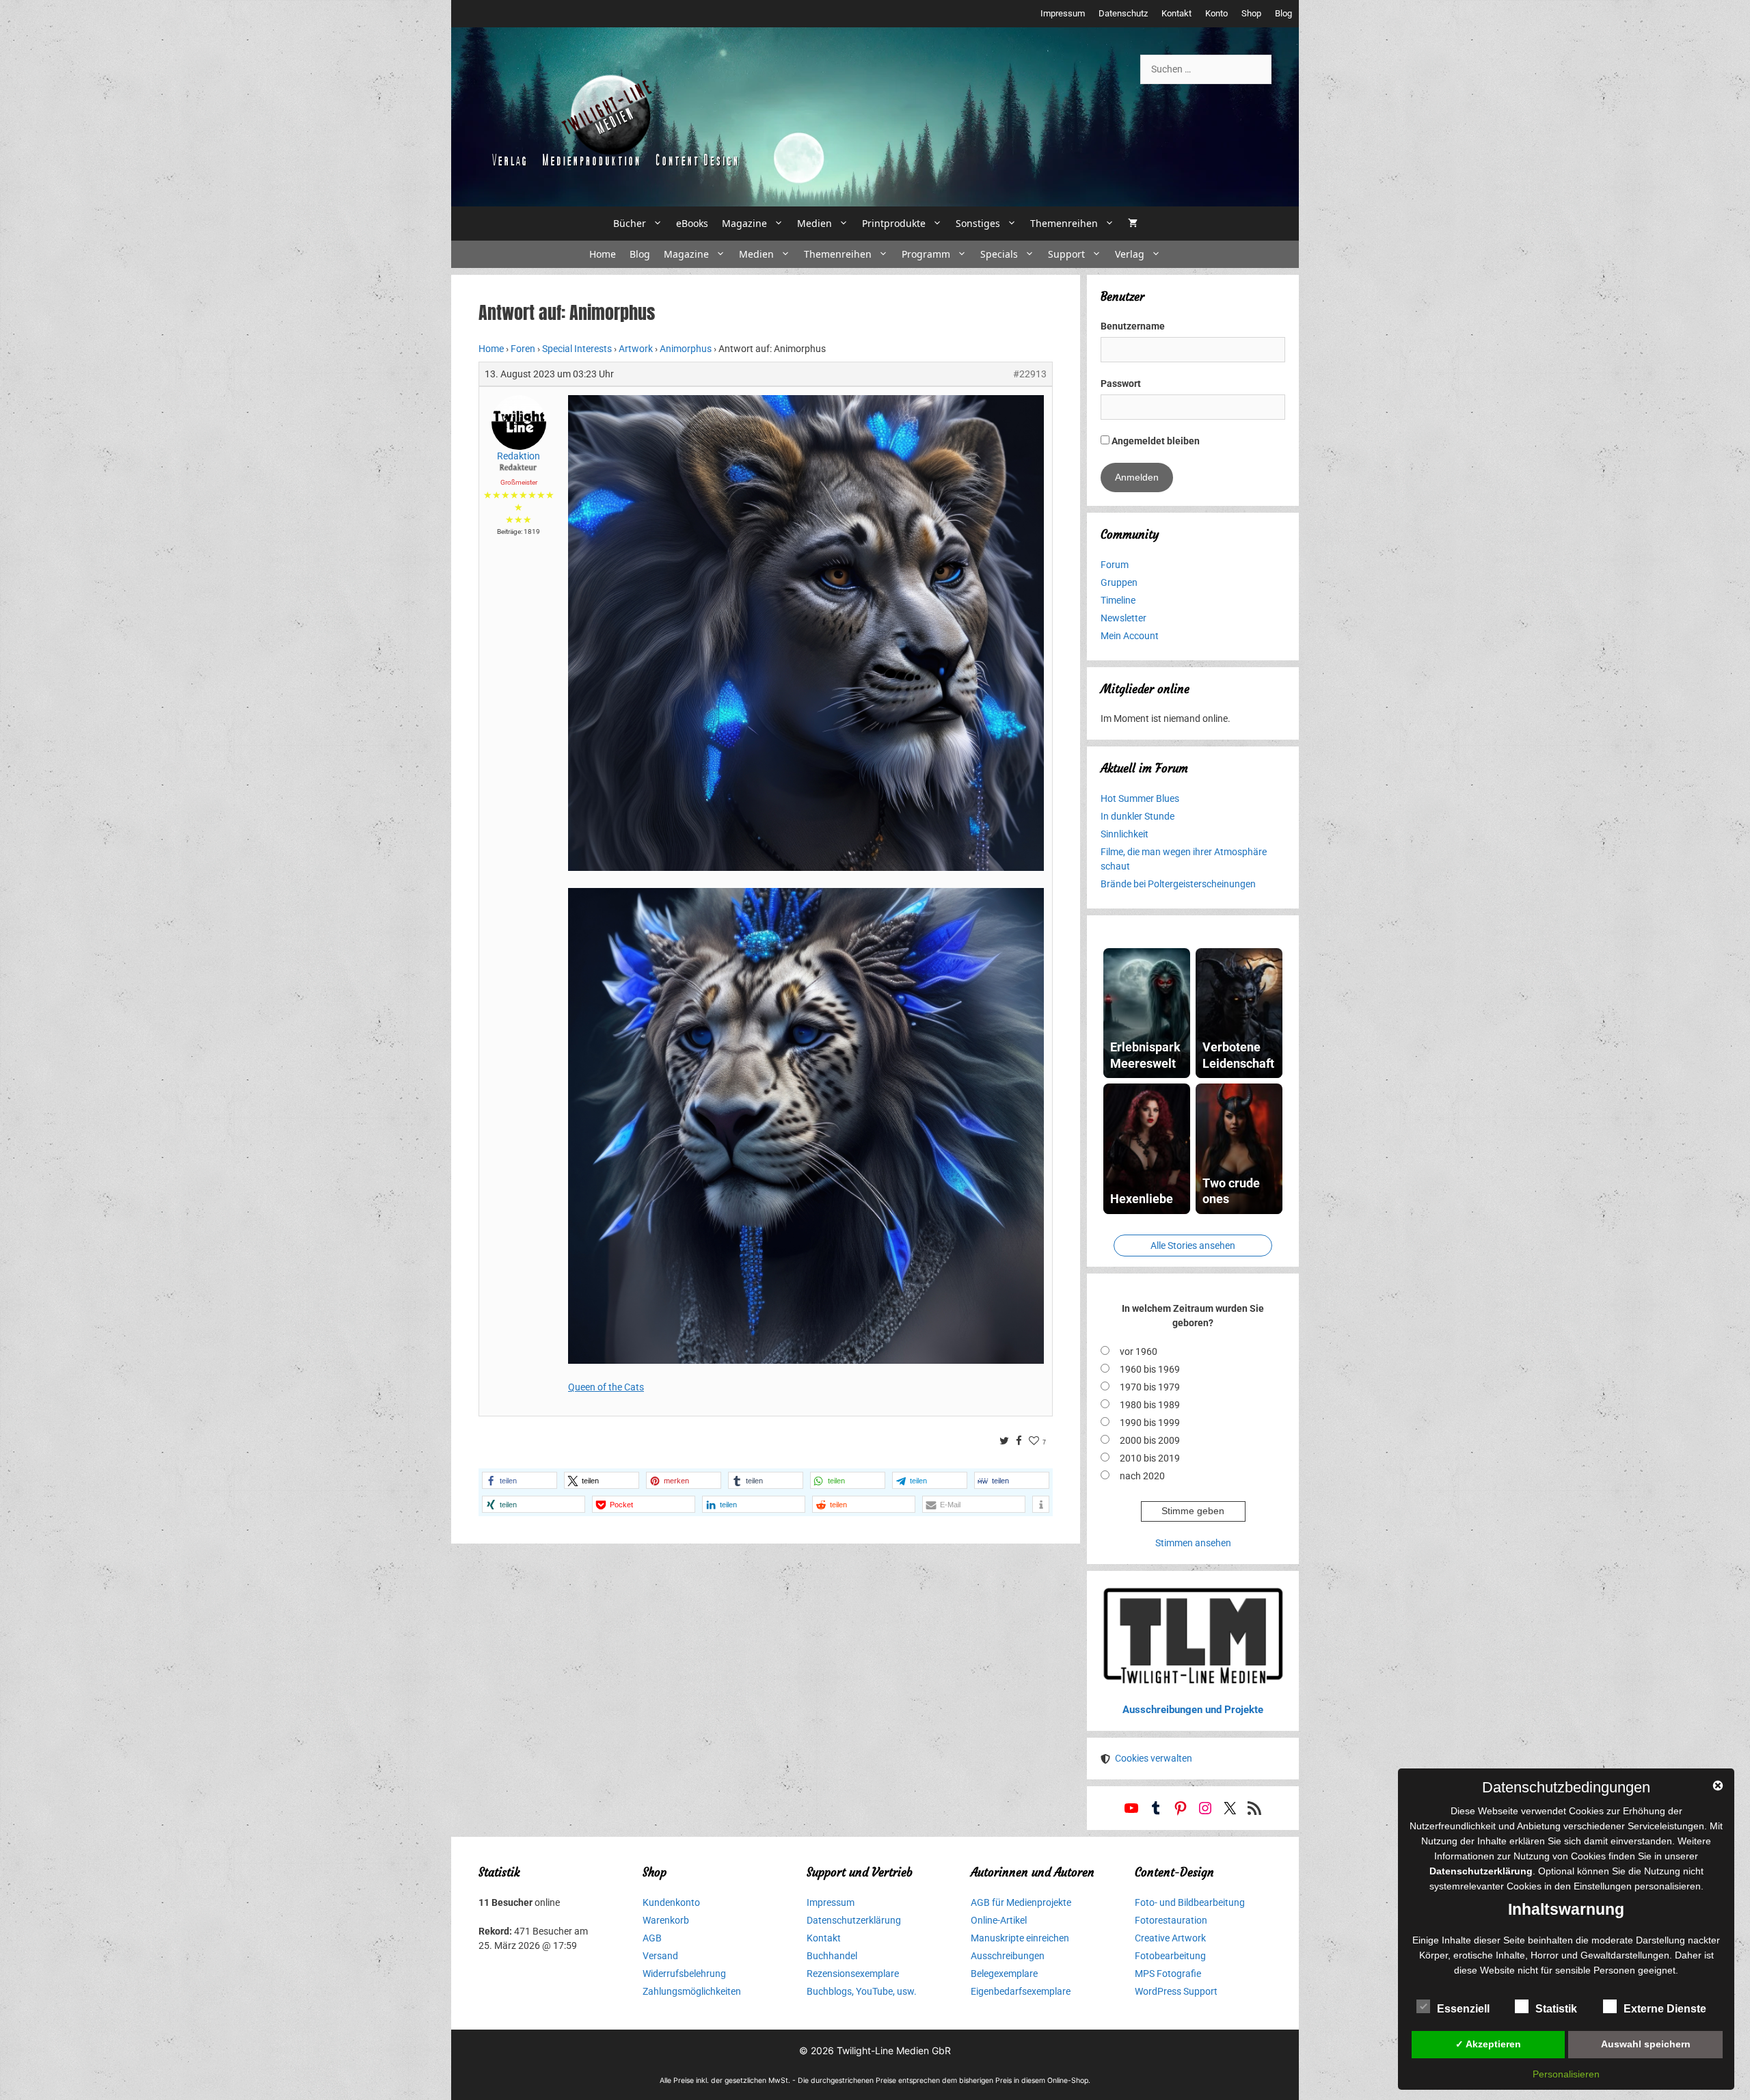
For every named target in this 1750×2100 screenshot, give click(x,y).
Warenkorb (666, 1920)
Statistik (1556, 2009)
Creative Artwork (1170, 1938)
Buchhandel (832, 1956)
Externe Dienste (1665, 2009)
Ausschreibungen (1008, 1956)
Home (603, 254)
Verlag (1130, 254)
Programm (926, 254)
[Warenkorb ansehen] (1133, 224)
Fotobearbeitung (1170, 1956)
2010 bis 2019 (1150, 1458)
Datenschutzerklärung (854, 1920)
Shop (1251, 13)
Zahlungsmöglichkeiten (692, 1991)
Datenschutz (1123, 13)
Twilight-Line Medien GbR (894, 2050)
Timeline (1118, 600)
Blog (1283, 13)
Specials (999, 254)
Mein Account (1130, 636)
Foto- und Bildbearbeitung (1190, 1902)
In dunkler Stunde (1137, 816)
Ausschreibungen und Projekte (1193, 1710)
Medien (815, 223)
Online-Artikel (999, 1920)
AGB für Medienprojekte (1021, 1902)
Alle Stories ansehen (1193, 1246)
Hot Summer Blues (1140, 798)
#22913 (1030, 374)
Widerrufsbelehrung (684, 1974)
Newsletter (1123, 618)
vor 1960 (1139, 1351)
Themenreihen (1064, 223)
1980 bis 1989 (1150, 1405)
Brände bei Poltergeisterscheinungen (1178, 884)
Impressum (1063, 13)
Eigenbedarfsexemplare (1021, 1991)
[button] (520, 1480)
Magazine (744, 223)
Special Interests (577, 349)
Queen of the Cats (606, 1387)
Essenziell (1463, 2009)
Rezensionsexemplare (853, 1974)
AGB (652, 1938)
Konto (1216, 13)
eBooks (692, 223)
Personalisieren (1566, 2074)
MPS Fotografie (1168, 1974)
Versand (660, 1956)
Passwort (1121, 383)
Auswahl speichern (1646, 2044)
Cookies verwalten (1154, 1758)
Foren (523, 349)
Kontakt (1176, 13)
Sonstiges (978, 223)
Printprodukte (894, 223)
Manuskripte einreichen (1020, 1938)
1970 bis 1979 (1150, 1387)
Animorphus (686, 349)
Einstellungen (1603, 1886)
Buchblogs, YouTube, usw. (862, 1991)
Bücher (630, 223)
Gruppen (1119, 582)
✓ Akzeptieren (1488, 2044)
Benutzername (1133, 326)
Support (1066, 254)
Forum (1115, 565)
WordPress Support (1176, 1991)
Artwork (636, 349)
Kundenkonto (671, 1902)
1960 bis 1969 (1150, 1369)
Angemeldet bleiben (1155, 441)
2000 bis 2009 (1150, 1440)
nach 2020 (1142, 1476)
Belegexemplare (1004, 1974)
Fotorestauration (1171, 1920)
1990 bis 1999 (1150, 1423)
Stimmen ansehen (1193, 1543)
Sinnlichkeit (1125, 834)
